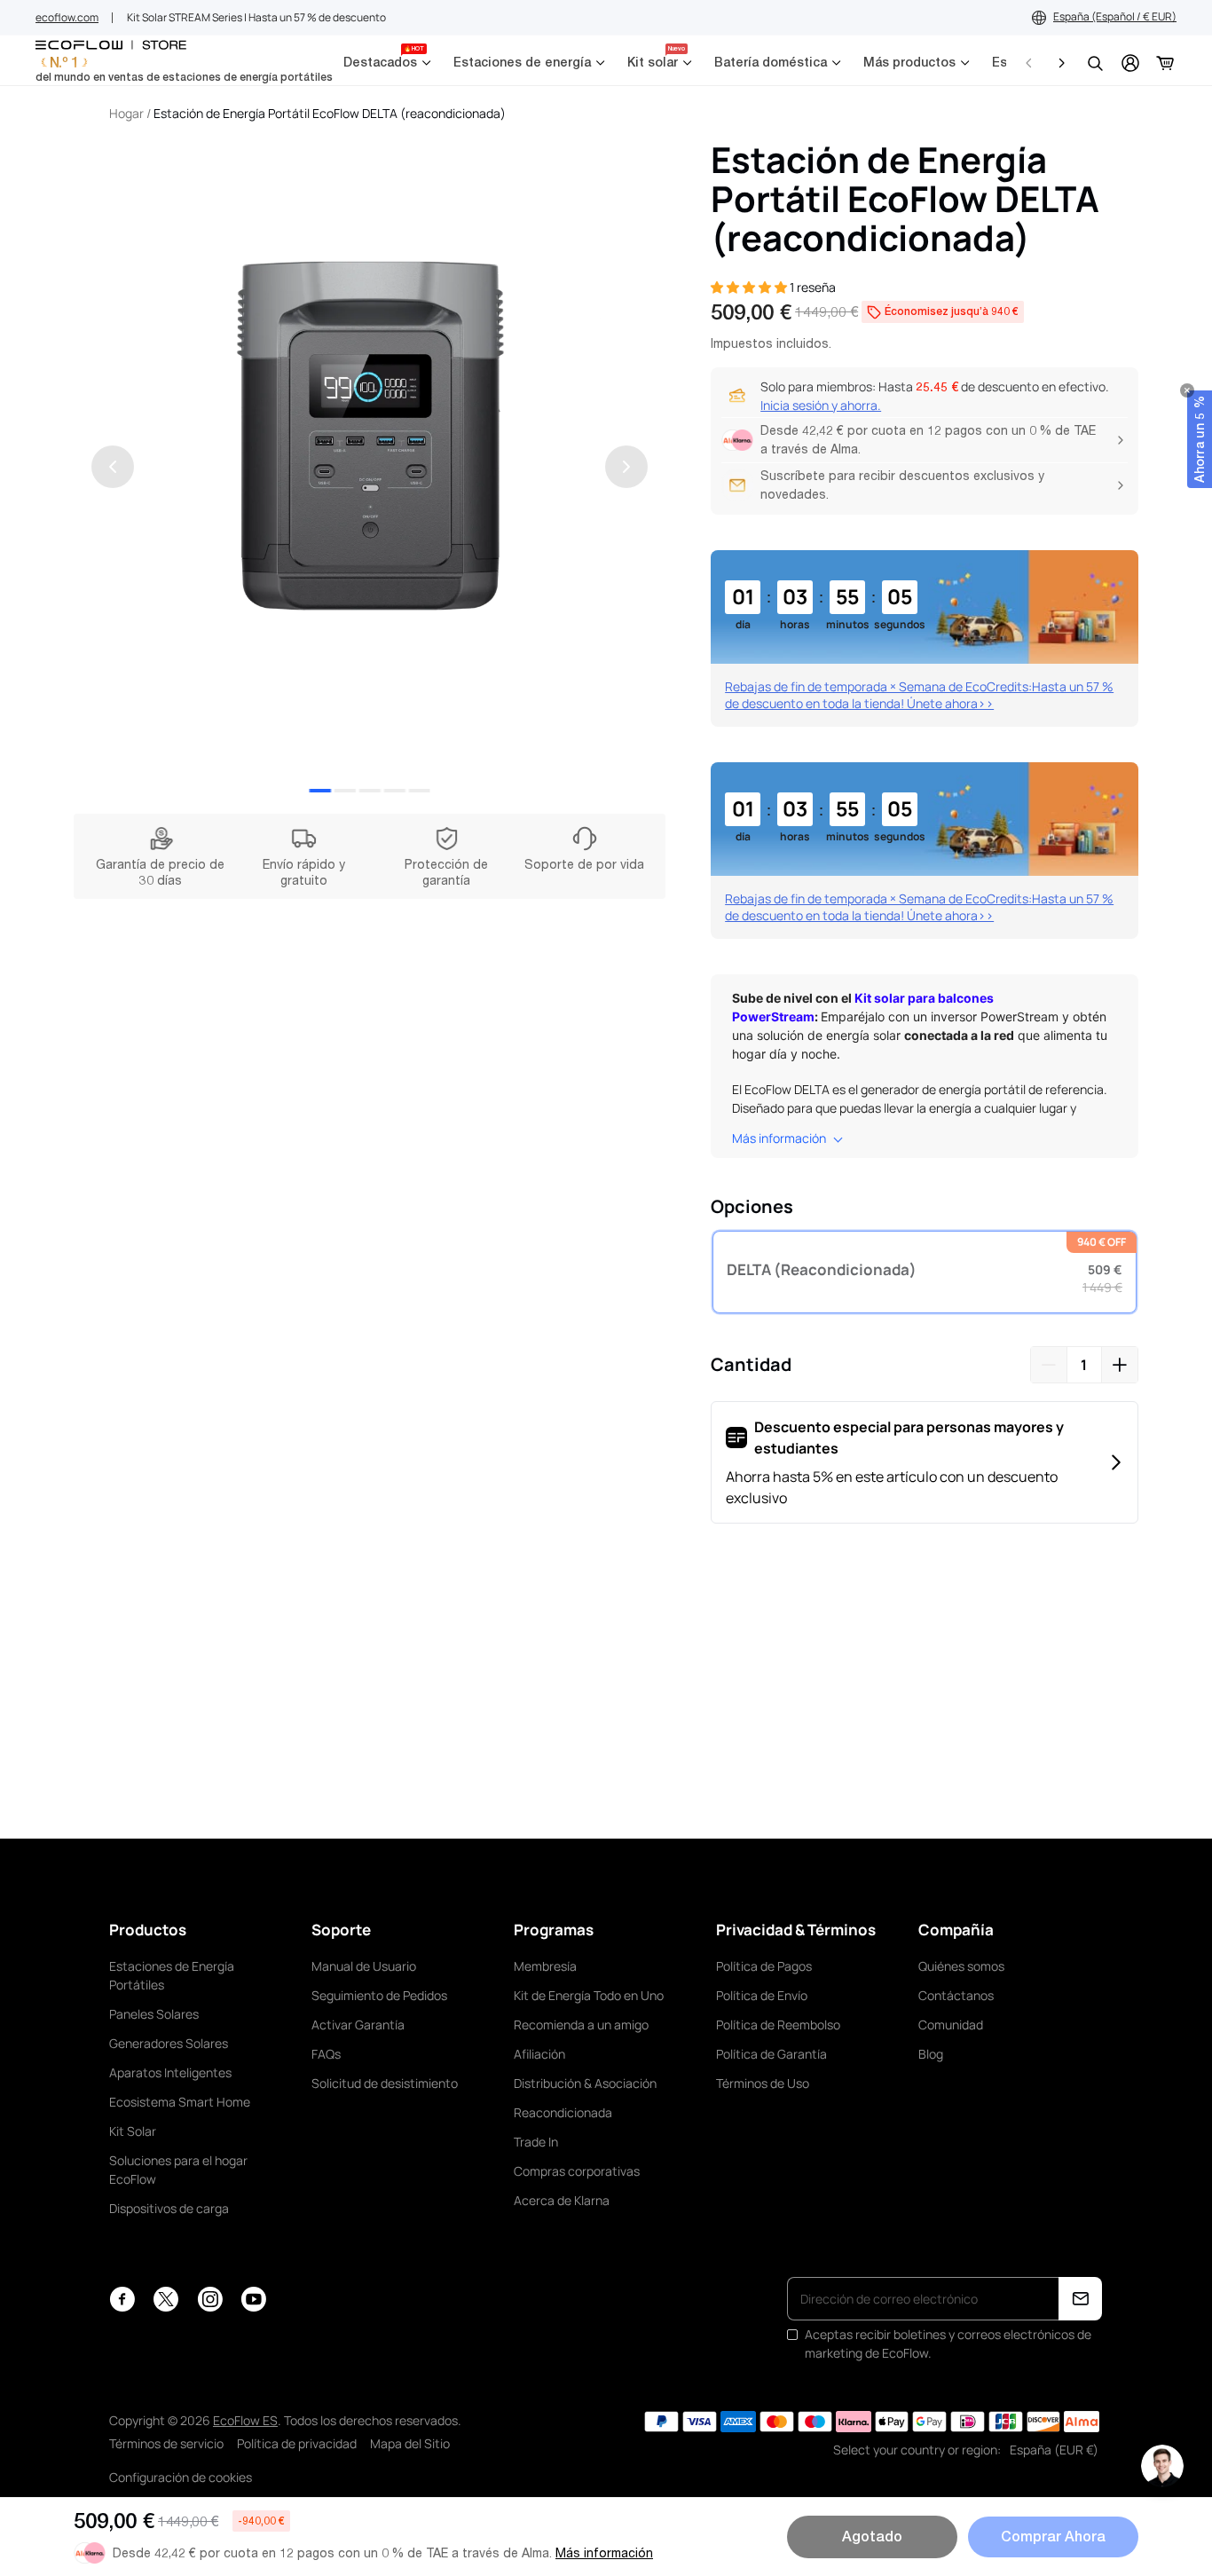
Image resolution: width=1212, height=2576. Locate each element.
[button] (1200, 439)
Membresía (545, 1966)
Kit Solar (133, 2131)
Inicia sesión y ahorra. (821, 405)
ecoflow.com (67, 17)
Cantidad (751, 1364)
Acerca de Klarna (562, 2200)
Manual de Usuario (364, 1966)
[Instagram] (210, 2299)
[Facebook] (122, 2299)
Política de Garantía (771, 2054)
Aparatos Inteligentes (170, 2072)
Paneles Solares (154, 2014)
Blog (931, 2054)
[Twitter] (166, 2299)
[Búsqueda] (1095, 63)
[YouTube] (253, 2299)
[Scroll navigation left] (1029, 63)
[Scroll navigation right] (1061, 63)
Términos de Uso (763, 2083)
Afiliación (539, 2054)
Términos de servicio (166, 2443)
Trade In (536, 2142)
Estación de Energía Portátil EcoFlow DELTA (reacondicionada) (330, 113)
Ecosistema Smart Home (180, 2102)
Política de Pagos (764, 1966)
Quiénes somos (961, 1966)
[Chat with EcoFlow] (1162, 2466)
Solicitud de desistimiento (385, 2083)
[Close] (1187, 390)
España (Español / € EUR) (1115, 16)
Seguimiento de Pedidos (379, 1995)
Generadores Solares (169, 2043)
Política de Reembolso (778, 2025)
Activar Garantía (358, 2025)
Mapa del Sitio (410, 2443)
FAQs (326, 2054)
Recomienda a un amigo (581, 2025)
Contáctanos (956, 1995)
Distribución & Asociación (585, 2083)
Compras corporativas (577, 2171)
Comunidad (951, 2025)
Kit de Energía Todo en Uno (589, 1995)
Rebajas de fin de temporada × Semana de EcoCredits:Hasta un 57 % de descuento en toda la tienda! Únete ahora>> (919, 695)
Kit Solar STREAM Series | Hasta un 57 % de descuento (256, 17)
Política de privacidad (297, 2443)
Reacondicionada (563, 2112)
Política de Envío (762, 1995)
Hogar (126, 113)
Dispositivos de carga (169, 2208)
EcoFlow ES (245, 2420)
